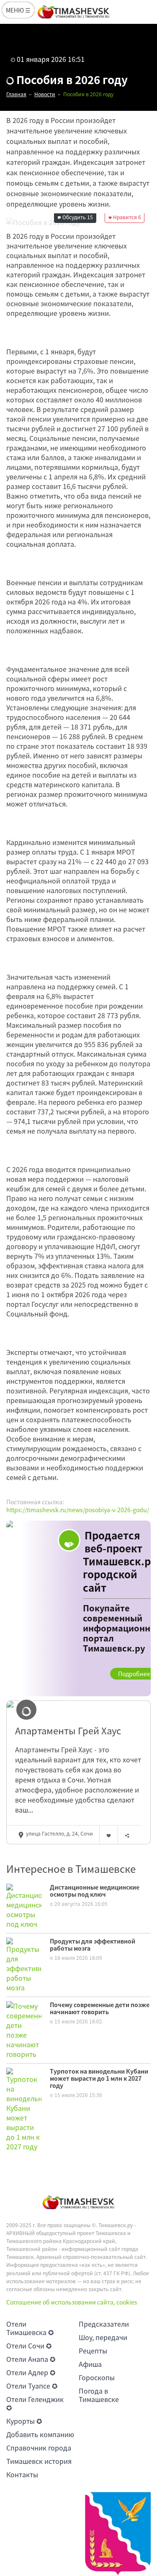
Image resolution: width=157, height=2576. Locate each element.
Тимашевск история (39, 2461)
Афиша (90, 2364)
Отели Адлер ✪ (31, 2372)
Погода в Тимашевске (99, 2395)
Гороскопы (97, 2377)
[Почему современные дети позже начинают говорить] (24, 2029)
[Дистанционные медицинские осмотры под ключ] (24, 1905)
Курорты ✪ (24, 2421)
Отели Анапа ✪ (31, 2359)
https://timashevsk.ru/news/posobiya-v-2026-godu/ (78, 1510)
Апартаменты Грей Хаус (68, 1731)
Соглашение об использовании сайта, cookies (72, 2302)
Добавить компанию (40, 2434)
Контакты (22, 2474)
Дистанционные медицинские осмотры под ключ (95, 1891)
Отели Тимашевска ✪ (30, 2328)
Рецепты (93, 2351)
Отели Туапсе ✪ (32, 2386)
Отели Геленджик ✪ (35, 2403)
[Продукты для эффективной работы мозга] (24, 1964)
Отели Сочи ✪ (29, 2346)
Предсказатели (104, 2324)
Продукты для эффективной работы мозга (93, 1945)
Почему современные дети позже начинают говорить (100, 2008)
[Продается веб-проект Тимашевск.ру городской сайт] (78, 1608)
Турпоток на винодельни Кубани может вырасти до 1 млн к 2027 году (99, 2078)
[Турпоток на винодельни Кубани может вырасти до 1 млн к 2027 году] (24, 2109)
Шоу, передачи (103, 2337)
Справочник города (39, 2448)
